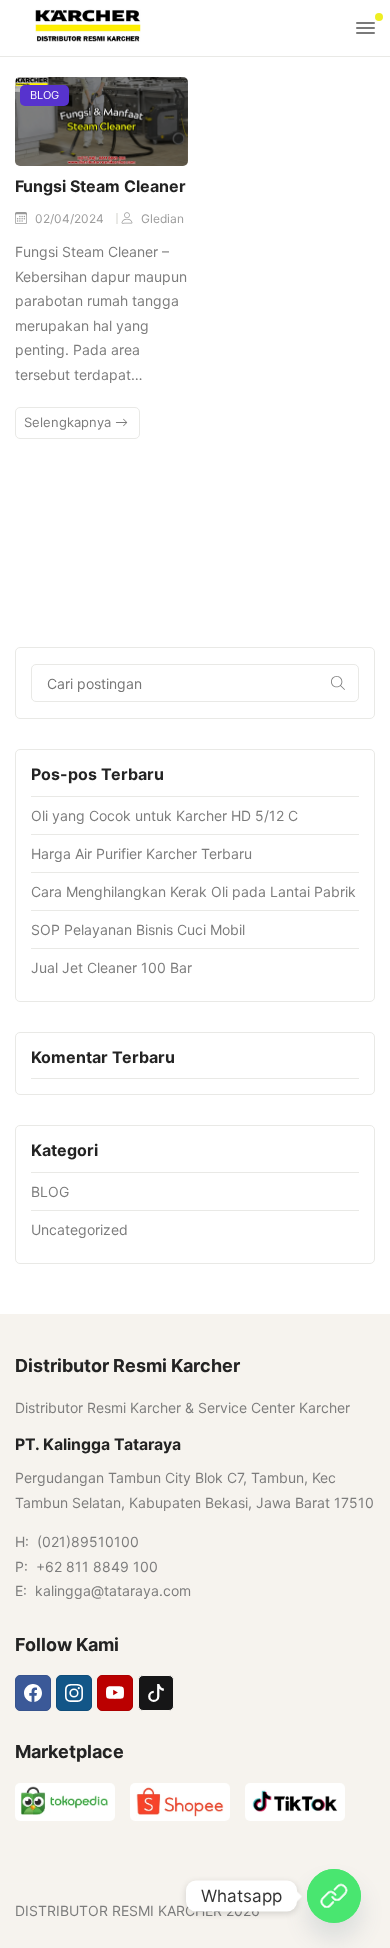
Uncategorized (79, 1229)
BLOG (44, 95)
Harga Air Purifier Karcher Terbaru (141, 853)
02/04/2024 (71, 218)
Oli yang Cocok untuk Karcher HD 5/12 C (164, 815)
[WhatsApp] (334, 1896)
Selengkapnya (69, 422)
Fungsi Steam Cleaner (100, 186)
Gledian (162, 218)
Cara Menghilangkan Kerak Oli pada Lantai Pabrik (193, 891)
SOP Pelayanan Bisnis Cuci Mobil (138, 929)
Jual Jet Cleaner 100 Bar (111, 967)
